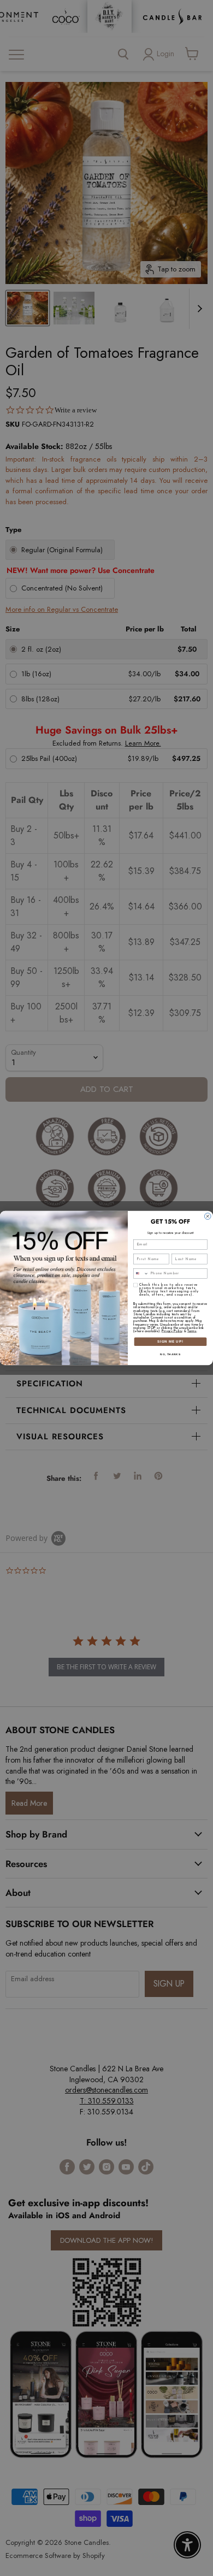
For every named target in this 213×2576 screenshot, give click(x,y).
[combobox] (141, 1274)
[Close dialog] (208, 1216)
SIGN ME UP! (170, 1342)
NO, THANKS (170, 1354)
